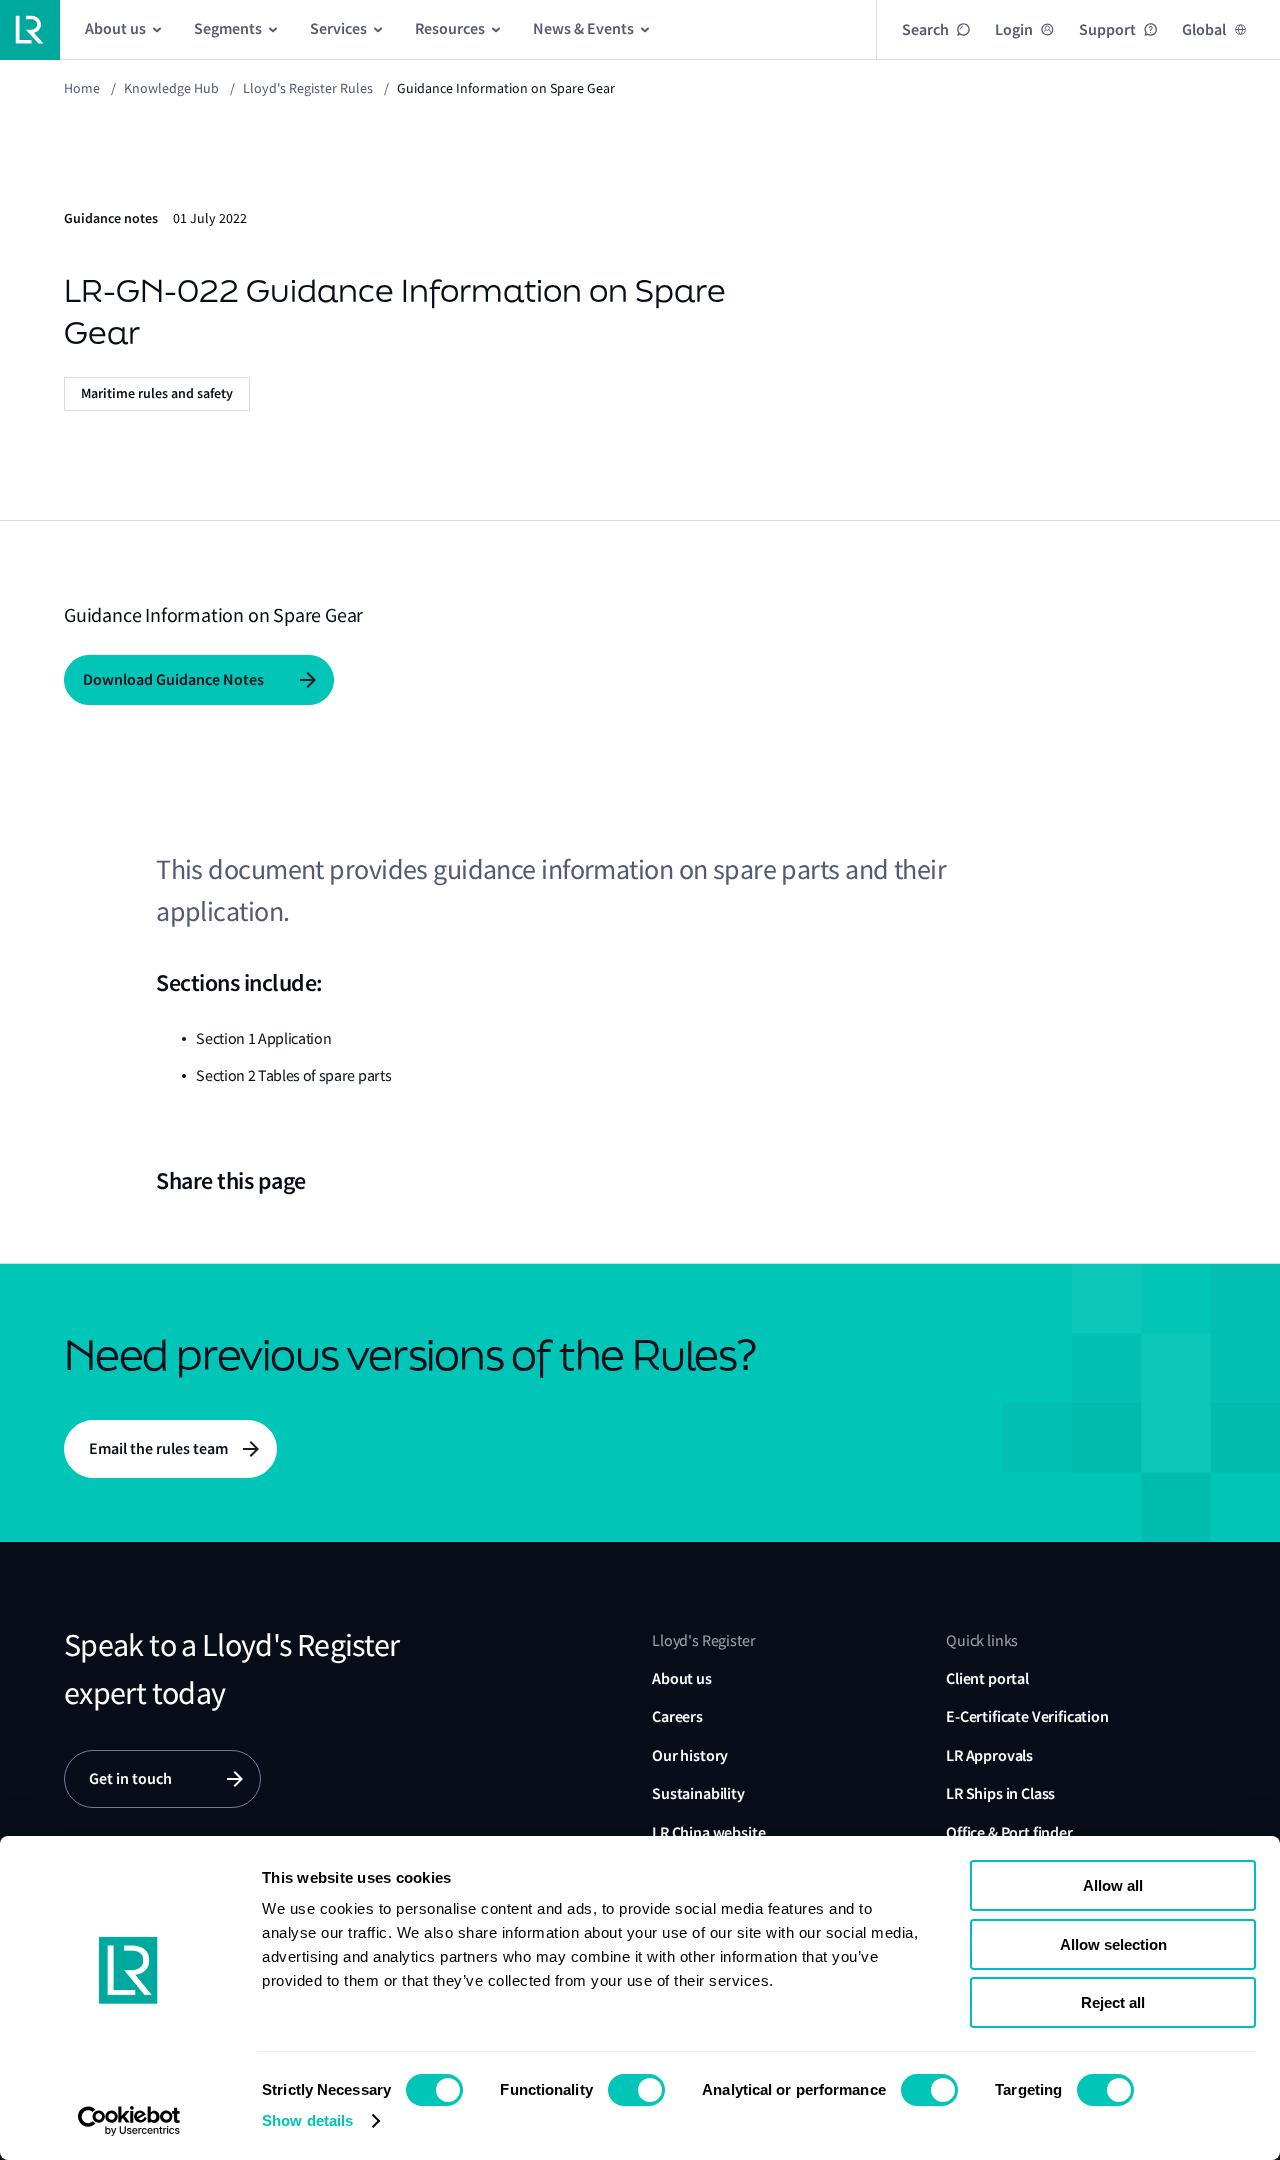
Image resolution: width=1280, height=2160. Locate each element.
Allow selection (1113, 1944)
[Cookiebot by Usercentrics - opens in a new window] (129, 2121)
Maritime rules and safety (157, 393)
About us (682, 1678)
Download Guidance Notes (173, 679)
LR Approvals (989, 1755)
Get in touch (130, 1778)
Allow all (1113, 1885)
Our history (690, 1755)
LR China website (708, 1832)
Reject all (1113, 2002)
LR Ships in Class (1000, 1793)
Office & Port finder (1009, 1832)
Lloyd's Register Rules (308, 88)
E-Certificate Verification (1027, 1716)
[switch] (636, 2090)
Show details (307, 2120)
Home (82, 88)
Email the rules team (158, 1448)
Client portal (987, 1678)
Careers (677, 1716)
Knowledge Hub (171, 88)
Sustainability (698, 1793)
